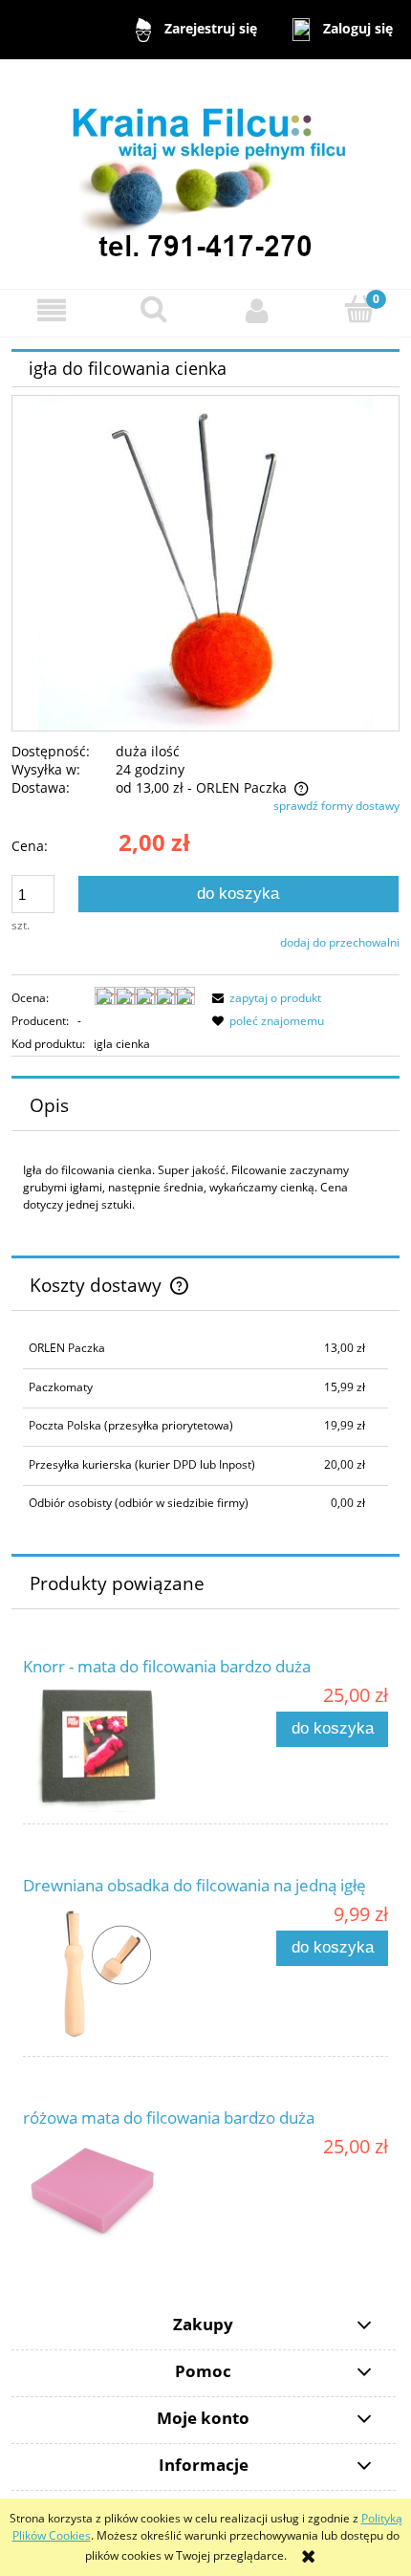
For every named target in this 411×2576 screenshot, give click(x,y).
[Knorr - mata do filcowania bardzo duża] (114, 1748)
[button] (52, 310)
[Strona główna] (205, 173)
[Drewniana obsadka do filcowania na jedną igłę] (114, 1974)
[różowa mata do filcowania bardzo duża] (114, 2190)
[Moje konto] (257, 310)
